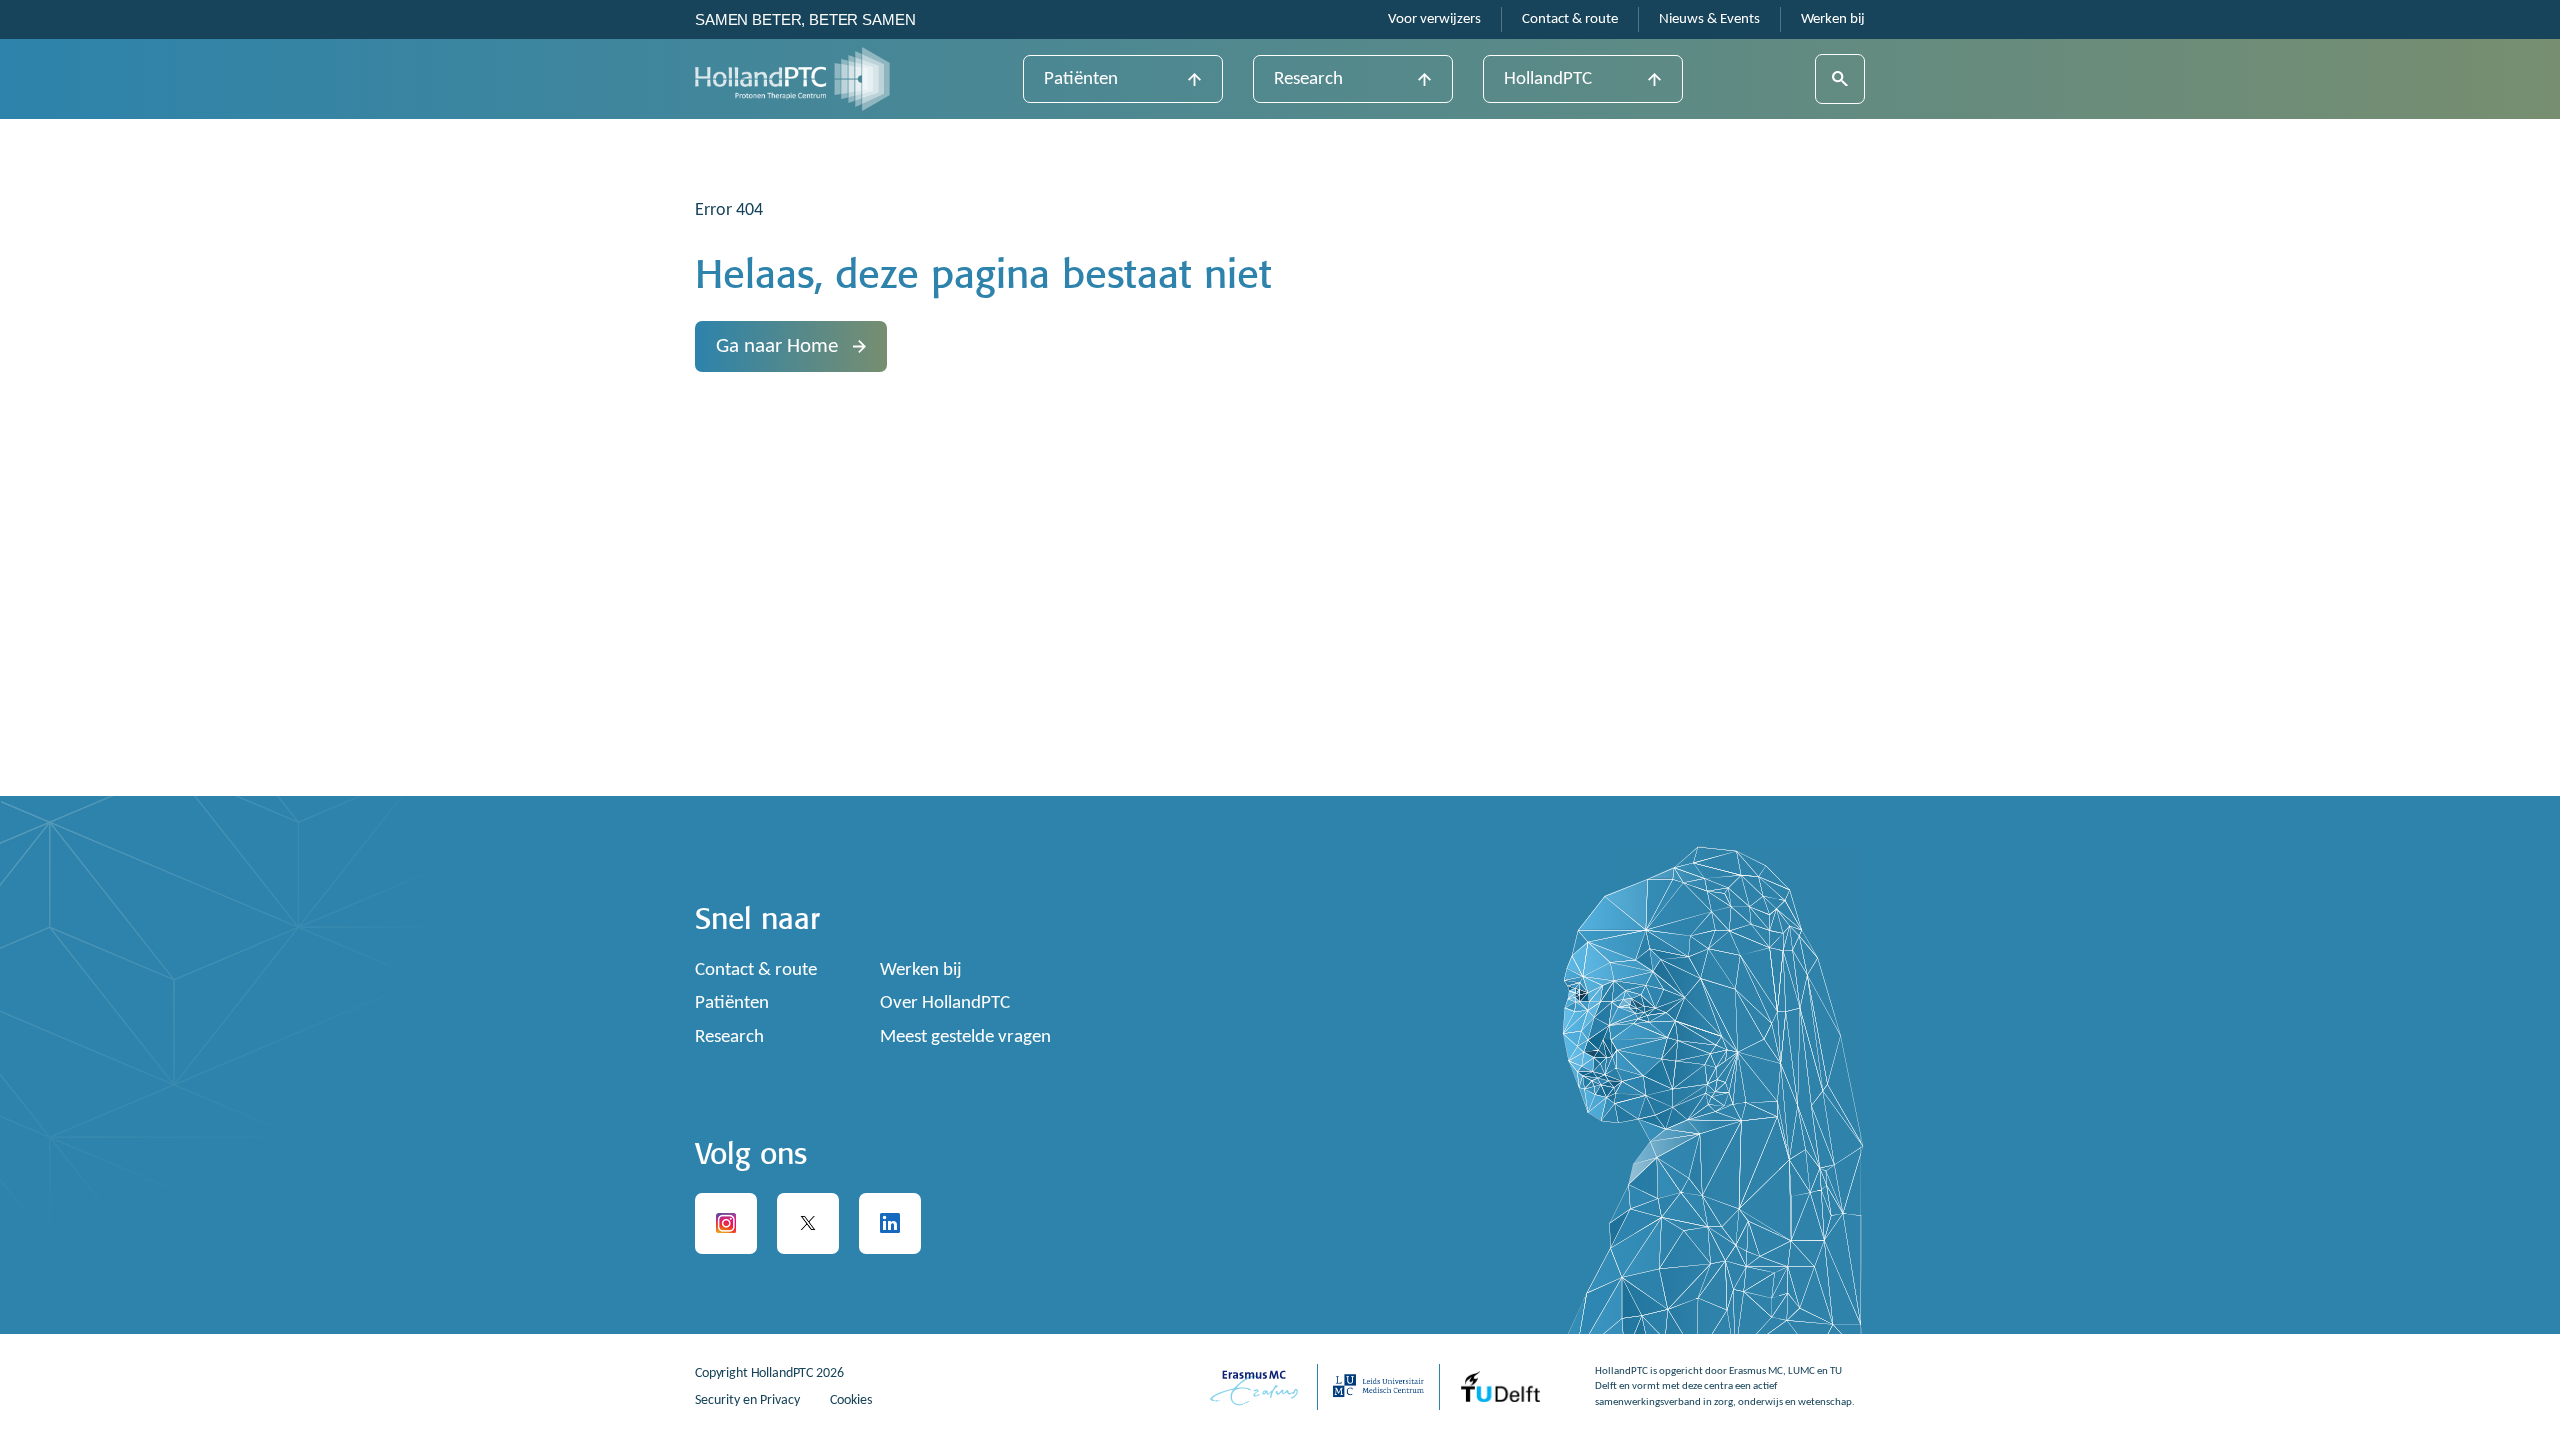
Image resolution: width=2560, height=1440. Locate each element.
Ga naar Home (777, 346)
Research (1308, 79)
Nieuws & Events (1709, 19)
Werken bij (1833, 19)
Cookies (851, 1400)
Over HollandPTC (945, 1003)
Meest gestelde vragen (965, 1037)
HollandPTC (1548, 79)
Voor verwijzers (1434, 19)
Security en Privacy (747, 1400)
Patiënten (1081, 79)
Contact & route (1570, 19)
